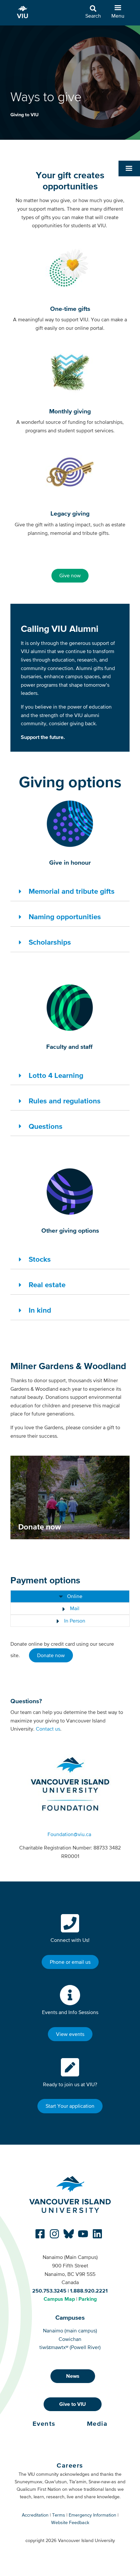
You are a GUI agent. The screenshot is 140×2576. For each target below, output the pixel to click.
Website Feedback (70, 2522)
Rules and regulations (65, 1101)
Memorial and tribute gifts (72, 891)
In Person (74, 1621)
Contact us (48, 1729)
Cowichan (70, 2339)
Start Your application (70, 2106)
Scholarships (50, 942)
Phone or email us (70, 1962)
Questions (46, 1126)
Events (44, 2424)
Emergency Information (92, 2515)
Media (97, 2424)
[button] (129, 168)
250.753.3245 (49, 2291)
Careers (70, 2465)
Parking (88, 2299)
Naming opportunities (65, 917)
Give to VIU (73, 2404)
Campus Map (59, 2299)
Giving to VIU (24, 115)
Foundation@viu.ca (69, 1834)
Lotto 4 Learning (56, 1075)
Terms (59, 2515)
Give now (70, 575)
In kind (40, 1310)
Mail (74, 1608)
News (73, 2376)
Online (74, 1596)
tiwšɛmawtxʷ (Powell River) (70, 2347)
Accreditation (35, 2515)
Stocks (40, 1259)
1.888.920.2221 (89, 2291)
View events (70, 2034)
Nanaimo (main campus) (70, 2330)
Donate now (51, 1655)
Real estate (47, 1285)
